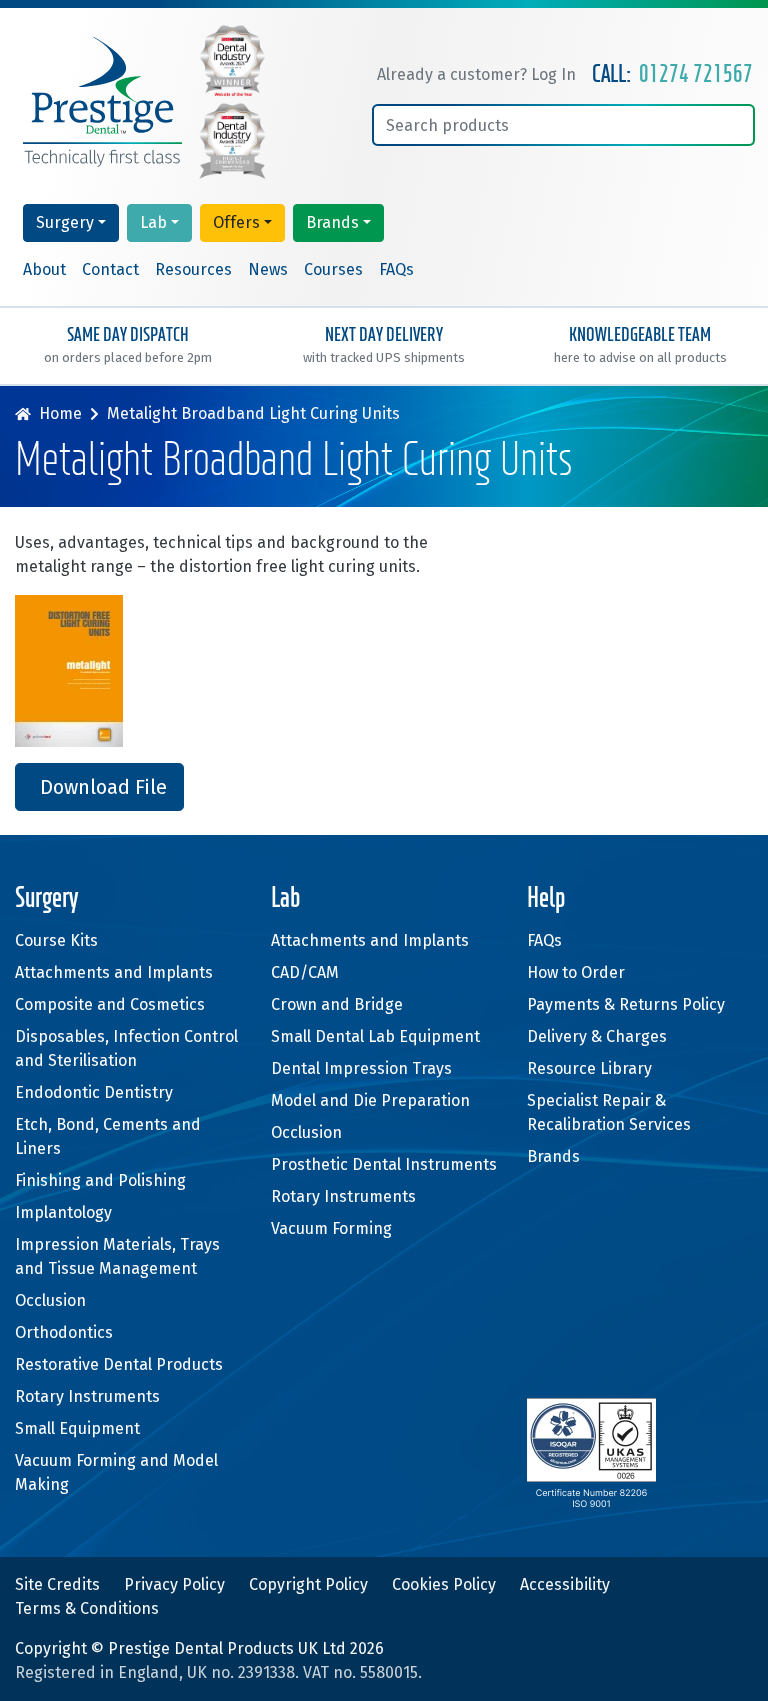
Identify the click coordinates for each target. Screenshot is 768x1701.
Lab (153, 222)
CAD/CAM (305, 972)
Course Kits (56, 940)
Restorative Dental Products (119, 1364)
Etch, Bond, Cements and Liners (108, 1136)
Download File (103, 787)
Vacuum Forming (331, 1228)
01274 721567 (696, 75)
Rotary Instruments (87, 1396)
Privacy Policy (174, 1584)
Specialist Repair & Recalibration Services (609, 1112)
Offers (236, 222)
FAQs (396, 269)
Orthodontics (64, 1332)
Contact (110, 269)
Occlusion (50, 1300)
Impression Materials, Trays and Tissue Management (117, 1256)
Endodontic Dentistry (94, 1092)
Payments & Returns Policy (626, 1004)
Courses (333, 269)
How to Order (576, 972)
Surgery (65, 222)
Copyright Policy (308, 1584)
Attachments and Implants (114, 972)
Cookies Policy (444, 1584)
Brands (332, 222)
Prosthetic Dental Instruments (384, 1164)
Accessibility (565, 1584)
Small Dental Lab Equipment (375, 1036)
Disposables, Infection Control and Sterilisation (126, 1048)
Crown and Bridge (337, 1004)
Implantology (63, 1212)
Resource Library (589, 1068)
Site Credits (57, 1584)
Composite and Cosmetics (110, 1004)
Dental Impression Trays (361, 1068)
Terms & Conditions (87, 1608)
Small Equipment (77, 1428)
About (44, 269)
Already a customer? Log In (476, 74)
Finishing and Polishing (100, 1180)
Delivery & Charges (597, 1036)
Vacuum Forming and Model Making (116, 1472)
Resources (193, 269)
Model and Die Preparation (370, 1100)
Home (60, 413)
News (268, 269)
